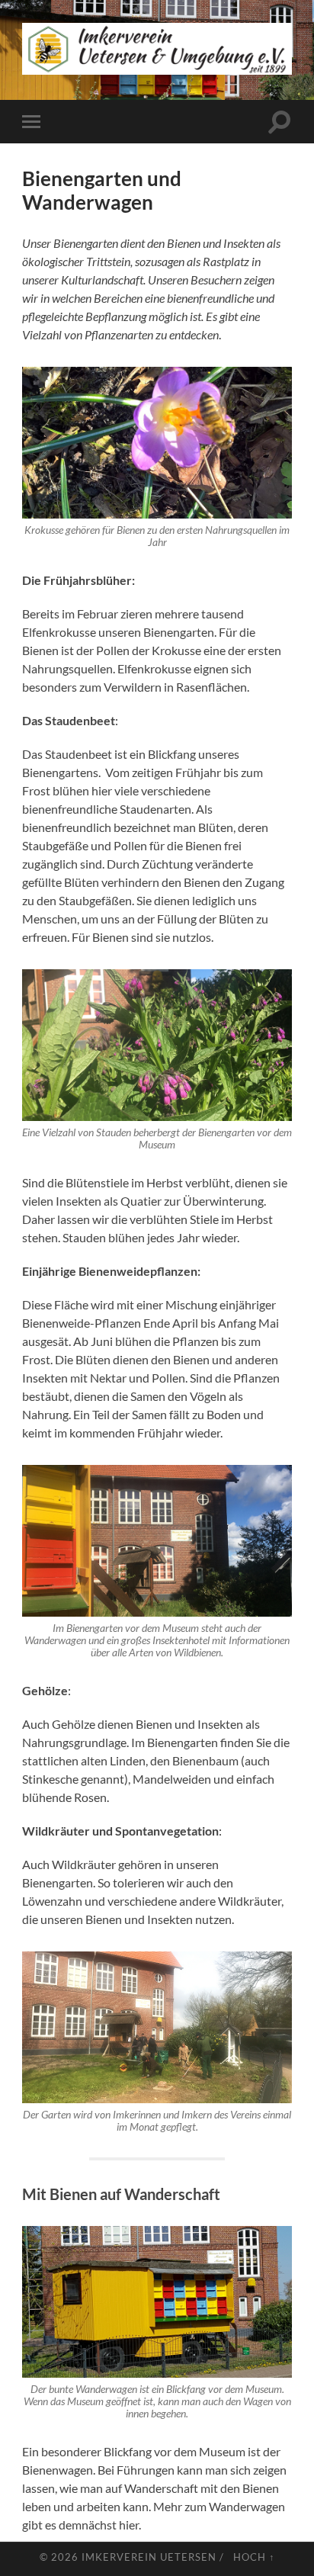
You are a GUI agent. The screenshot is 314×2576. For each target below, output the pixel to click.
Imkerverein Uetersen (149, 2557)
